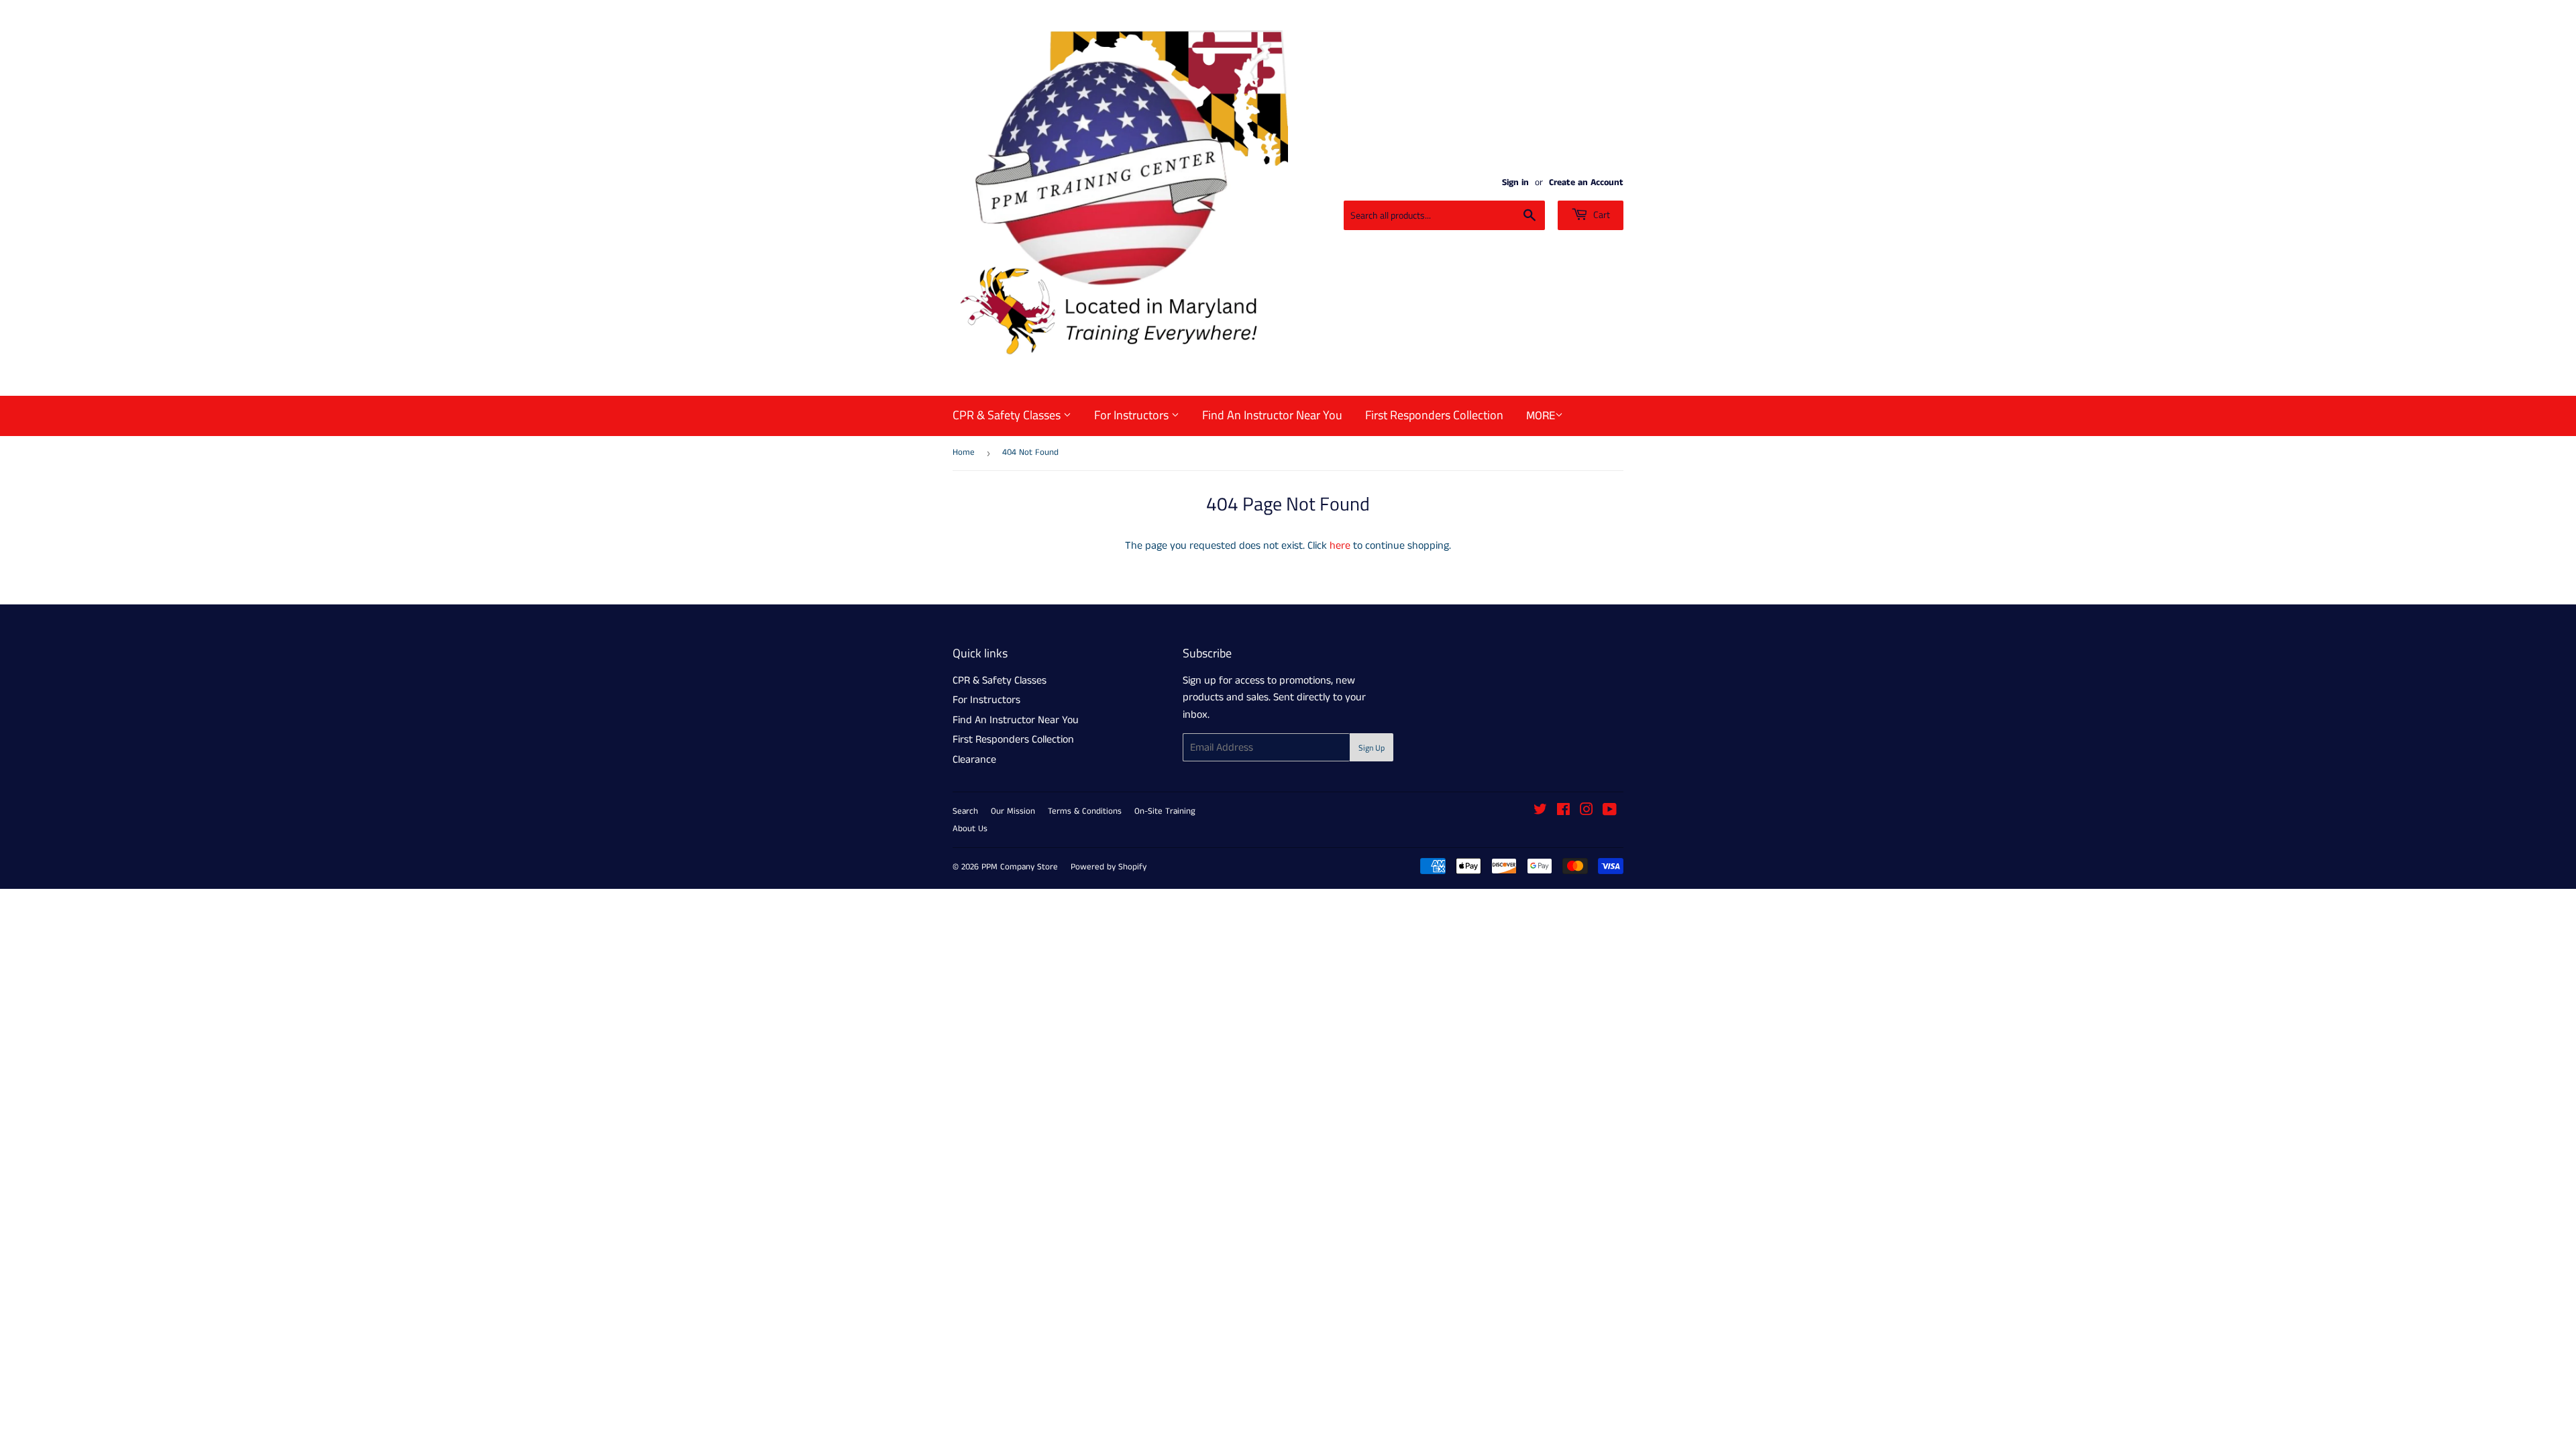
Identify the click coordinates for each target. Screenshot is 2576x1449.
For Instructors (1133, 415)
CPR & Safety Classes (1008, 415)
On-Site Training (1165, 811)
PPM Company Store (1020, 867)
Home (964, 452)
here (1340, 546)
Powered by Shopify (1109, 867)
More (1541, 416)
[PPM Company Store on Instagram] (1587, 811)
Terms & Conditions (1085, 811)
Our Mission (1013, 811)
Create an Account (1586, 183)
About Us (970, 829)
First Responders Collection (1434, 415)
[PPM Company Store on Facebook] (1563, 811)
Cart (1601, 214)
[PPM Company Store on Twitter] (1540, 811)
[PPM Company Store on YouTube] (1610, 811)
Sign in (1515, 183)
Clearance (974, 760)
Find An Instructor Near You (1272, 415)
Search (965, 811)
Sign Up (1372, 748)
